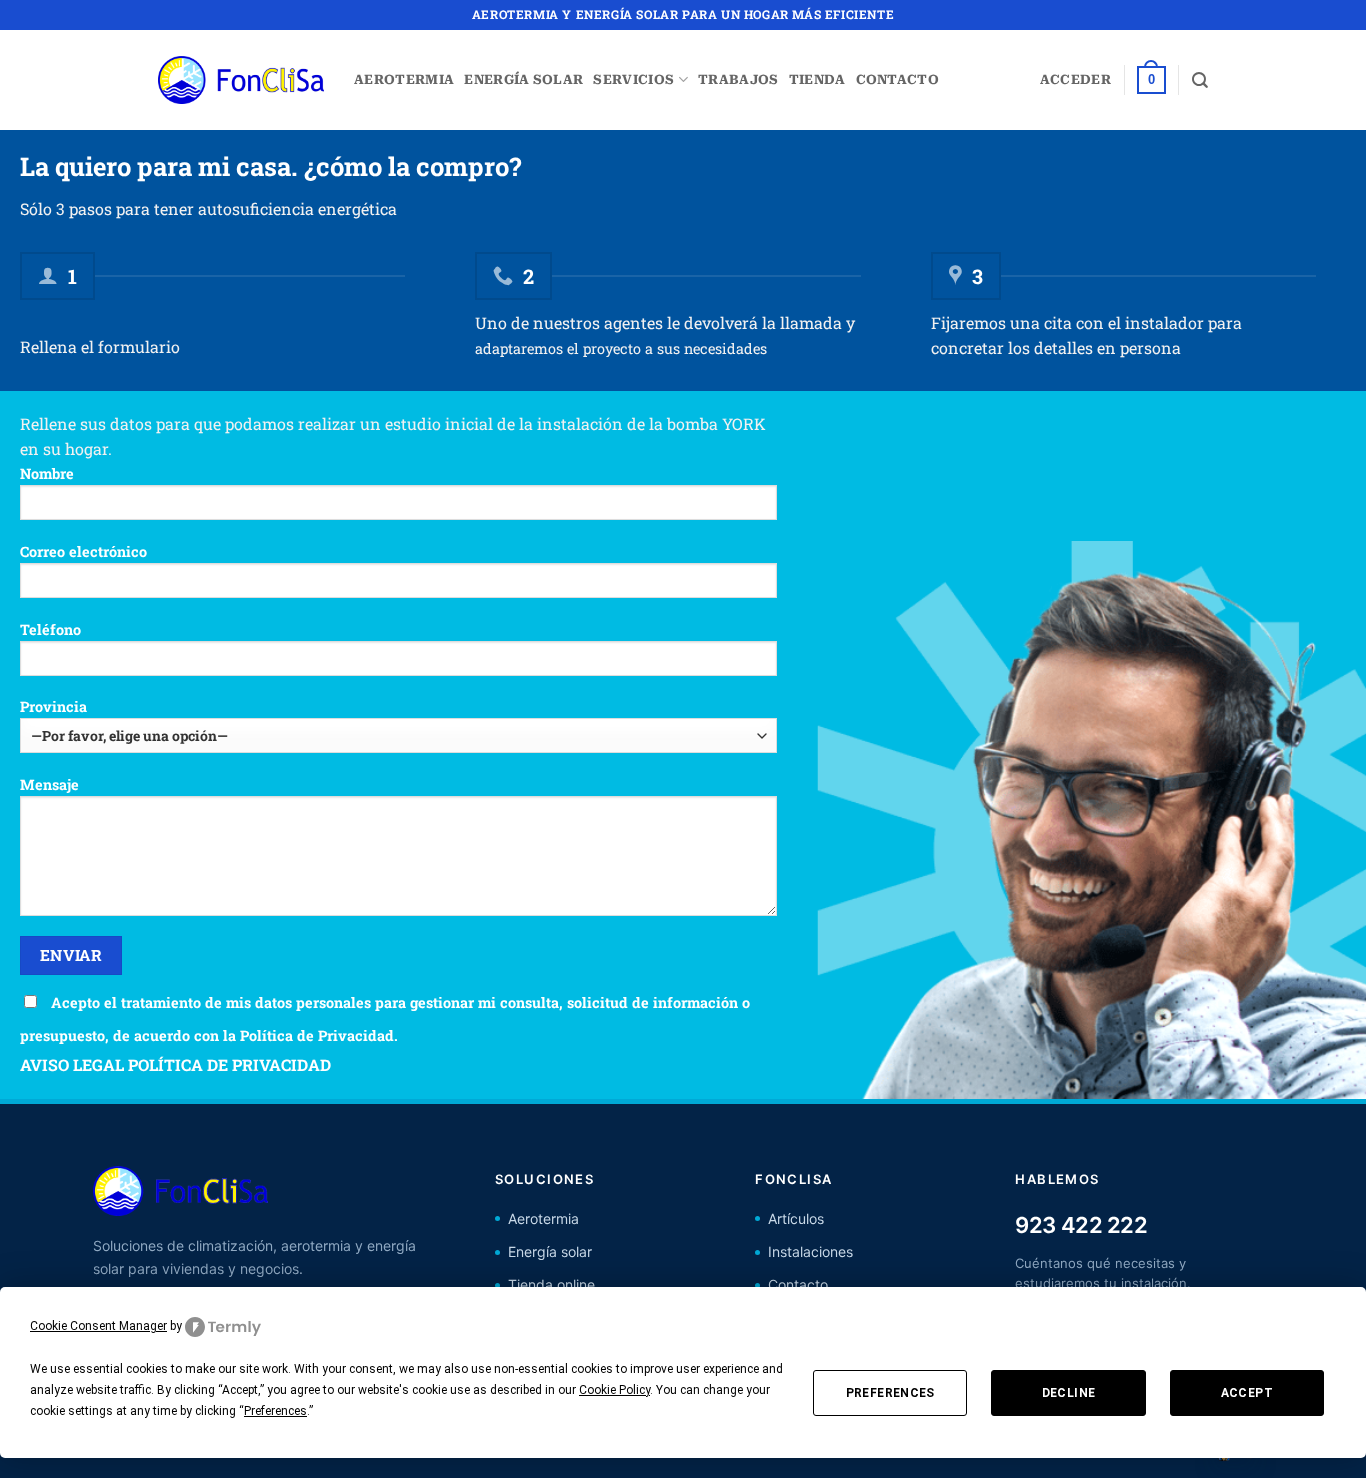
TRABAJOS (738, 79)
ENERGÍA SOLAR (523, 79)
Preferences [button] (275, 1411)
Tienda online (551, 1284)
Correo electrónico (83, 551)
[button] (1075, 80)
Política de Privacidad (317, 1035)
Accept (1247, 1393)
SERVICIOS (633, 79)
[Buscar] (1200, 80)
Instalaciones (810, 1251)
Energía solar (550, 1251)
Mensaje (49, 784)
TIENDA (817, 79)
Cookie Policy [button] (614, 1390)
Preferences (890, 1393)
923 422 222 (1081, 1225)
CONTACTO (898, 79)
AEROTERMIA (404, 79)
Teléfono (50, 629)
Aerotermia (543, 1218)
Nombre (47, 473)
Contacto (798, 1284)
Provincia (53, 706)
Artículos (796, 1218)
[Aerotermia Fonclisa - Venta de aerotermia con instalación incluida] (241, 80)
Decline (1069, 1393)
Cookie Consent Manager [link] (98, 1326)
